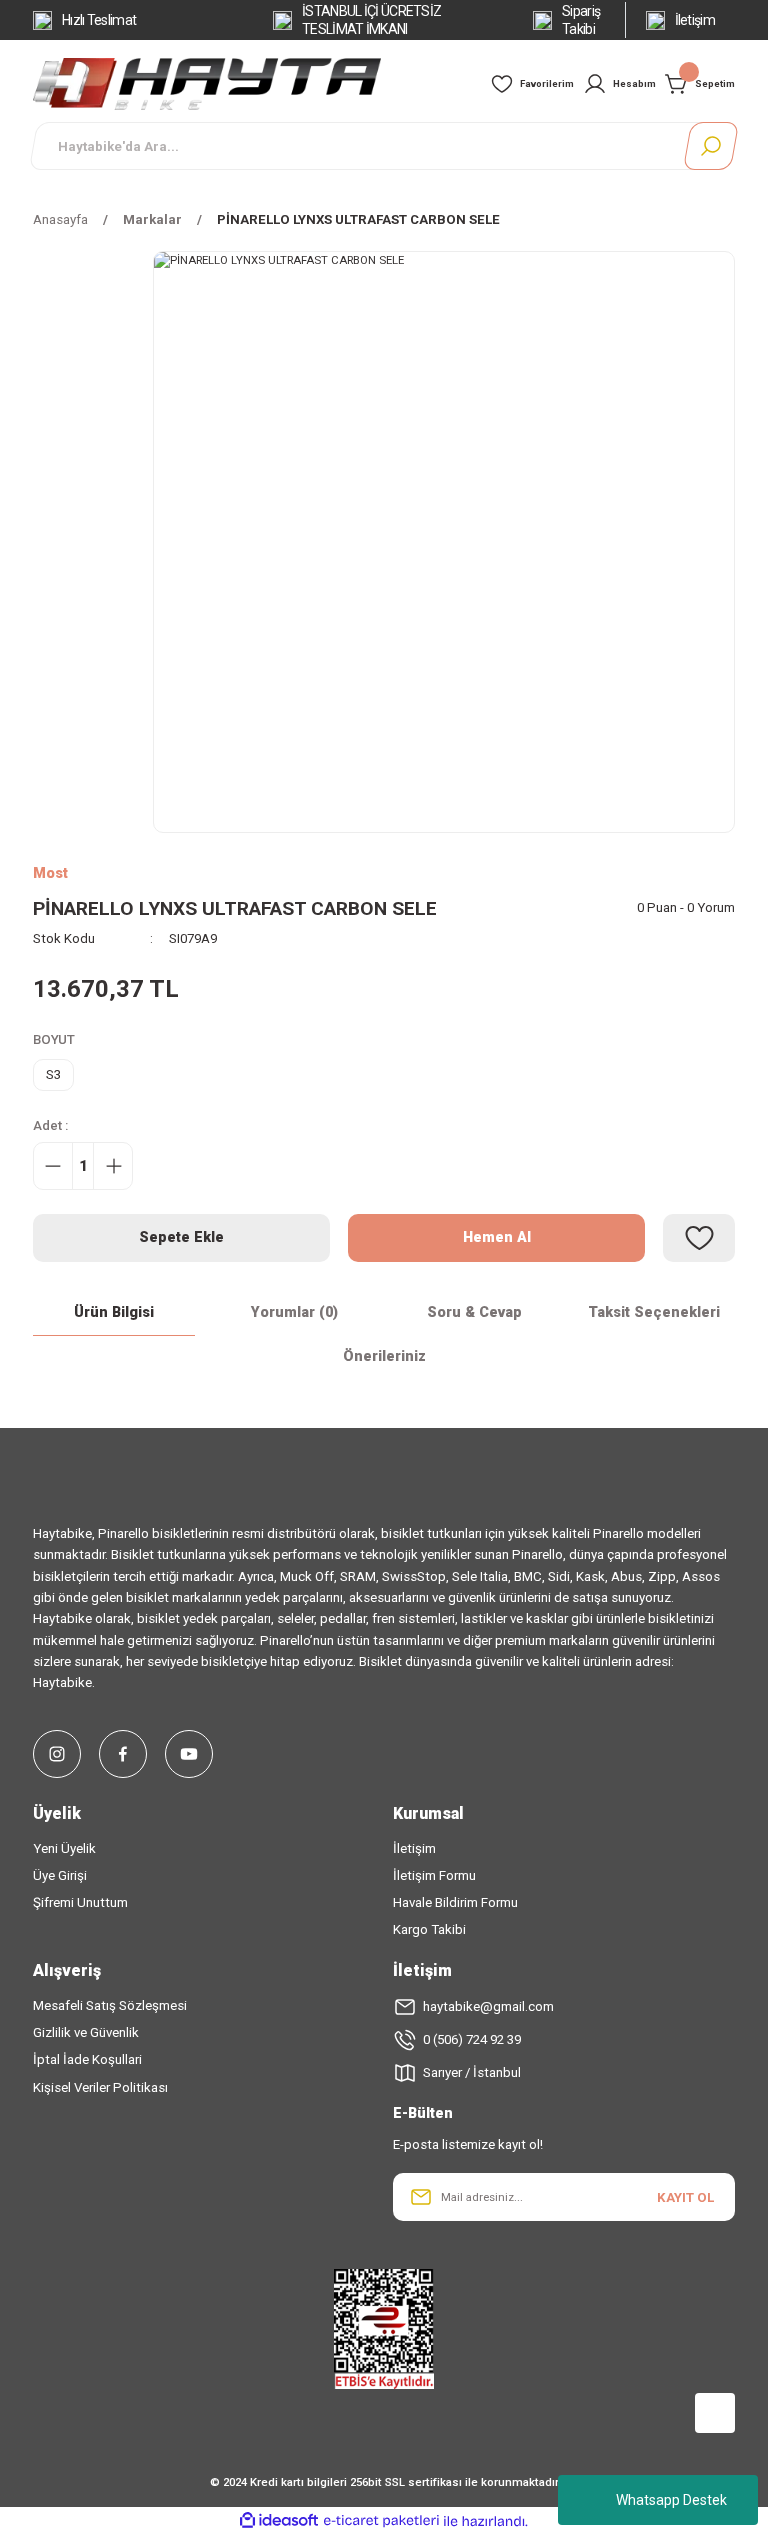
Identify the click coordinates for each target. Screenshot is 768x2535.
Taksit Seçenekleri (654, 1312)
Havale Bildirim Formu (455, 1902)
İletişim (695, 20)
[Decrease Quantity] (53, 1166)
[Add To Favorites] (699, 1238)
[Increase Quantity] (113, 1166)
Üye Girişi (60, 1875)
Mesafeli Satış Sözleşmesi (110, 2005)
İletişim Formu (434, 1875)
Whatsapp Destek (671, 2500)
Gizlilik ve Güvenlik (86, 2032)
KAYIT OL (685, 2197)
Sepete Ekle (181, 1237)
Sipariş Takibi (581, 20)
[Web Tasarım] (384, 2409)
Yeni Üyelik (64, 1848)
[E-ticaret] (381, 2521)
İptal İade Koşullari (87, 2059)
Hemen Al (497, 1237)
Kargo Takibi (429, 1929)
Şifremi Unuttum (80, 1902)
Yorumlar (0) (294, 1312)
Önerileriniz (384, 1356)
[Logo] (207, 83)
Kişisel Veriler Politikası (100, 2087)
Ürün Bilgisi (114, 1312)
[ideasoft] (279, 2521)
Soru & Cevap (474, 1312)
